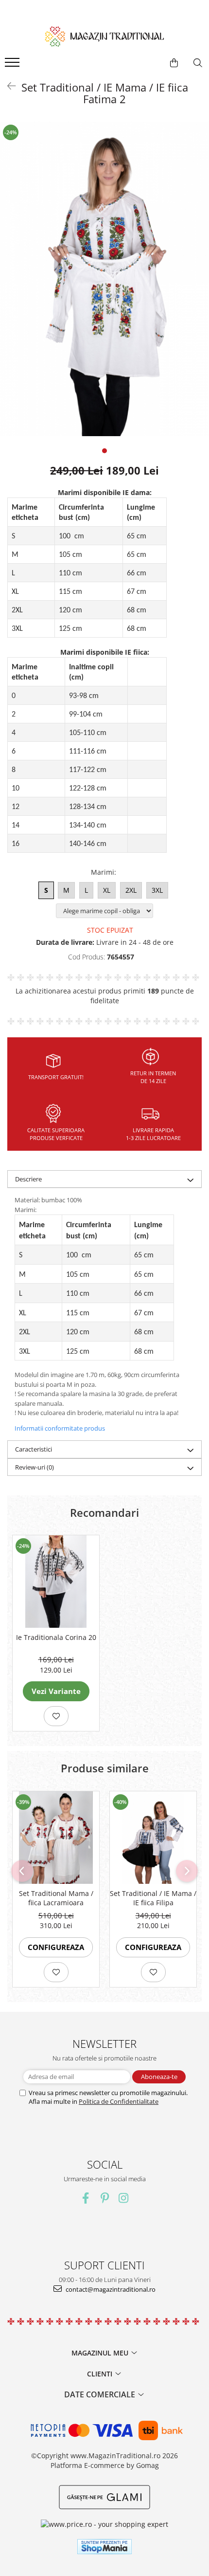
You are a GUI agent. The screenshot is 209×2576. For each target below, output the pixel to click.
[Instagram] (124, 2198)
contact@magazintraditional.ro (110, 2289)
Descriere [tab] (28, 1179)
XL (107, 890)
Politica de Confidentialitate (119, 2101)
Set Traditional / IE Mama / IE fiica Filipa (153, 1898)
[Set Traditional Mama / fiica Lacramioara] (56, 1838)
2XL (131, 890)
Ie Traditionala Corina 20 (56, 1637)
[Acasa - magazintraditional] (104, 36)
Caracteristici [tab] (34, 1449)
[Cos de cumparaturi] (174, 63)
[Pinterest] (105, 2198)
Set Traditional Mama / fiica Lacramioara (56, 1898)
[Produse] (13, 65)
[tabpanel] (104, 279)
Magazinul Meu (101, 2353)
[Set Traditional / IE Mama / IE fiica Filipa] (153, 1838)
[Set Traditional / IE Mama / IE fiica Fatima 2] (104, 279)
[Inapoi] (7, 86)
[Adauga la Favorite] (56, 1716)
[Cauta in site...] (198, 63)
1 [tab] (104, 451)
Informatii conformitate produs (60, 1428)
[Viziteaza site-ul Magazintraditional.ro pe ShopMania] (104, 2547)
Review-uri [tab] (35, 1467)
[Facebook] (86, 2198)
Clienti (101, 2374)
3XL (157, 890)
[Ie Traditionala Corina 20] (56, 1582)
